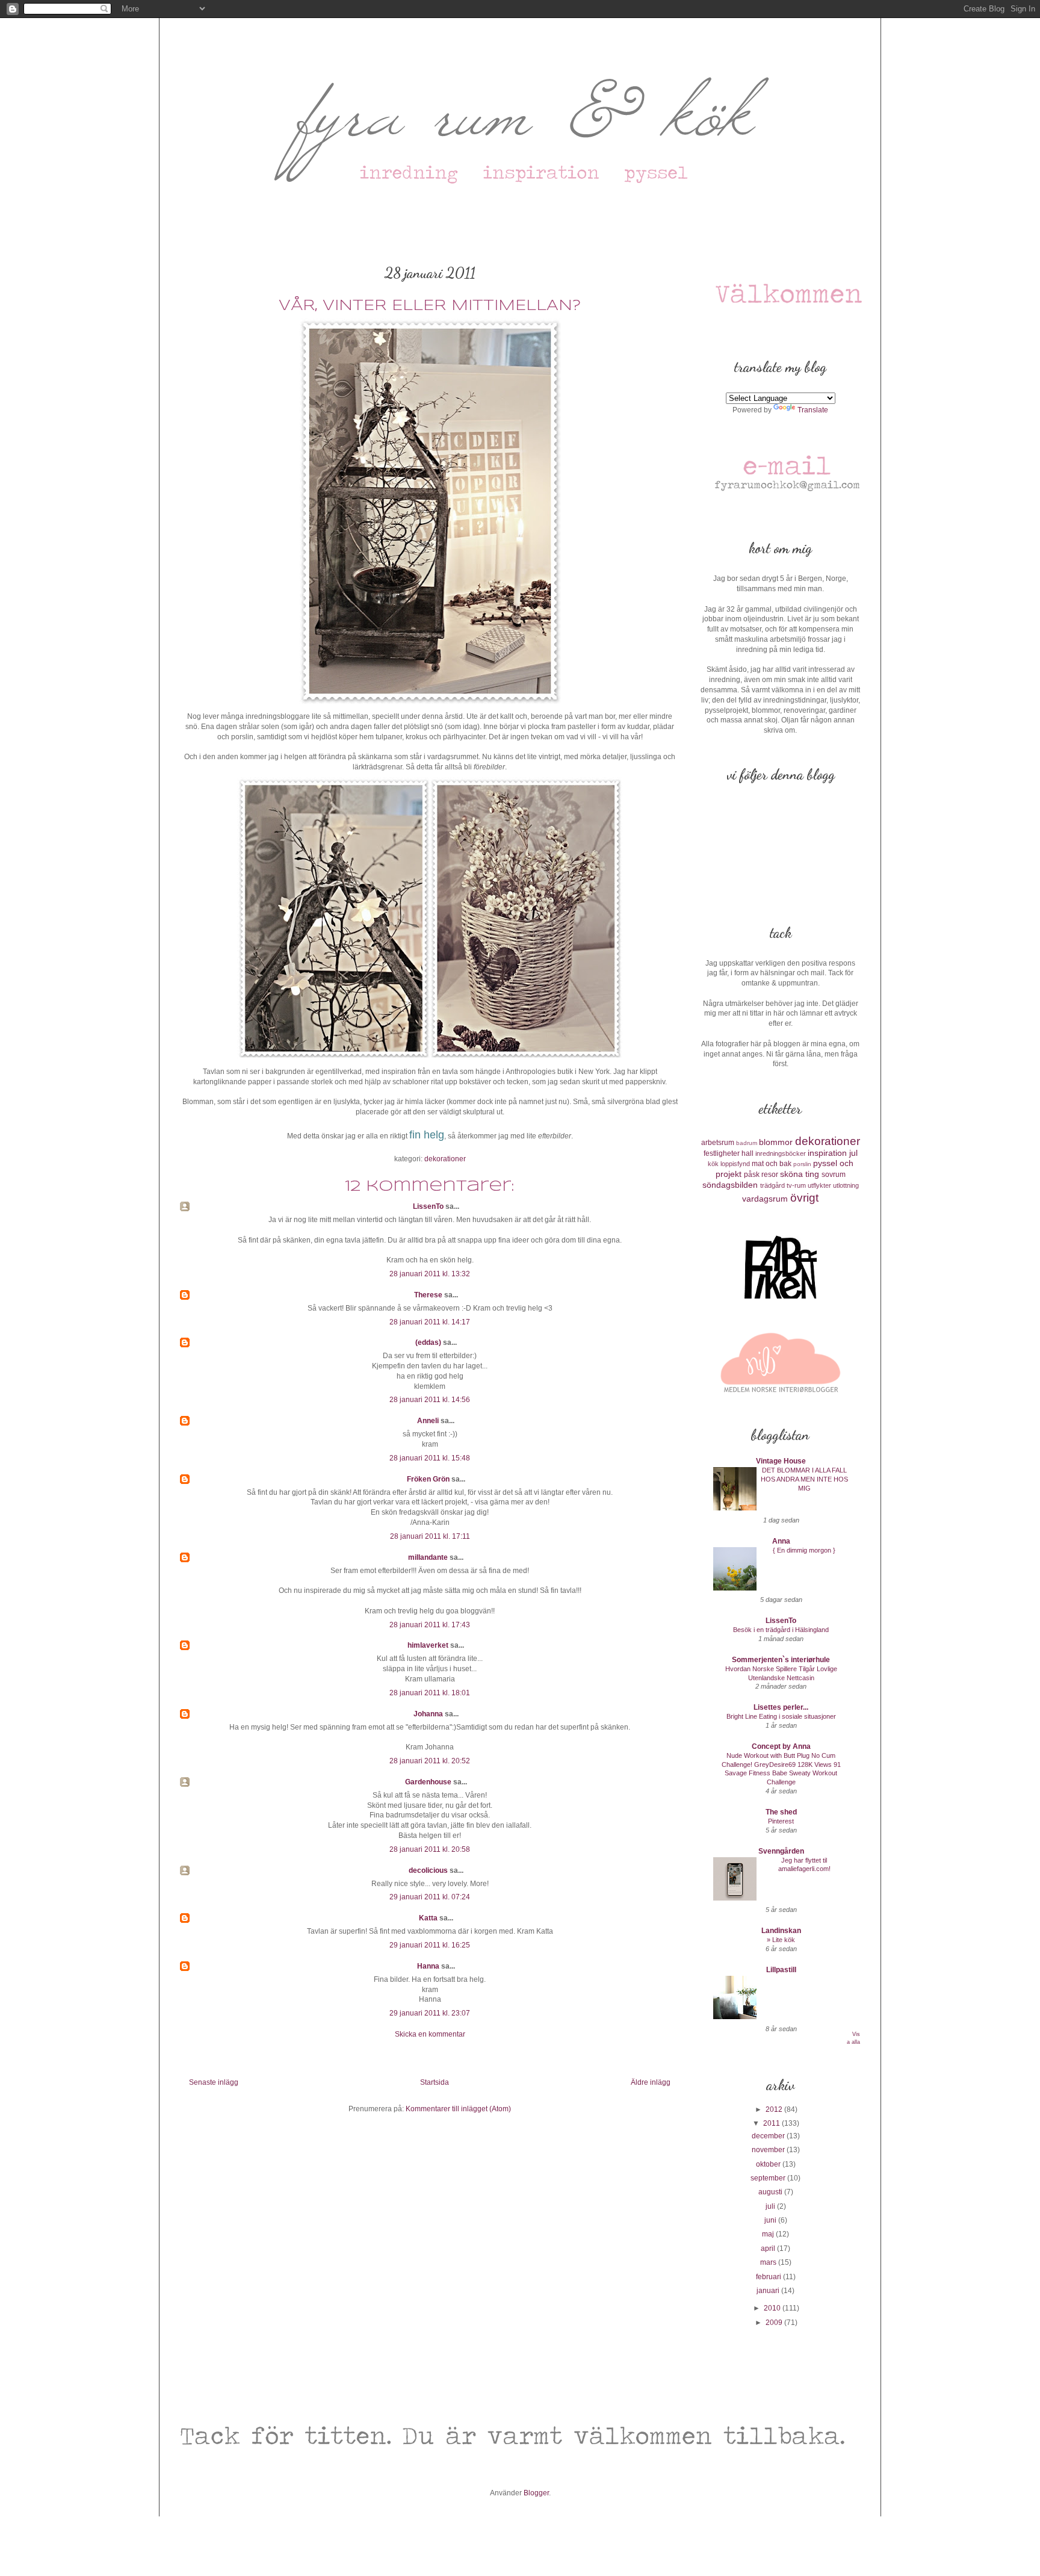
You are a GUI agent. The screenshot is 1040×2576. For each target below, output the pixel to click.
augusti (771, 2192)
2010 (773, 2308)
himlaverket (428, 1645)
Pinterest (781, 1821)
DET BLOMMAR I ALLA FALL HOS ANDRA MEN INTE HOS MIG (804, 1479)
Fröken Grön (428, 1479)
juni (771, 2220)
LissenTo (428, 1206)
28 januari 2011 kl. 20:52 (430, 1761)
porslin (802, 1164)
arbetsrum (718, 1143)
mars (769, 2262)
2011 (772, 2123)
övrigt (804, 1198)
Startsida (435, 2082)
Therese (428, 1295)
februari (769, 2277)
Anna (781, 1541)
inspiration (827, 1153)
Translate (813, 410)
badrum (747, 1143)
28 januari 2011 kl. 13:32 (430, 1274)
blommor (776, 1142)
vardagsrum (765, 1199)
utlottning (846, 1185)
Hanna (428, 1966)
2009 (775, 2323)
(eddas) (429, 1342)
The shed (781, 1812)
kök (713, 1164)
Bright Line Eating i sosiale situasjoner (781, 1716)
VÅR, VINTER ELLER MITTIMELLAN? (430, 306)
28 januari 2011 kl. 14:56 (430, 1400)
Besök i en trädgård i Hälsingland (781, 1630)
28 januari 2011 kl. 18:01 (430, 1693)
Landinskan (781, 1931)
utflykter (819, 1185)
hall (747, 1153)
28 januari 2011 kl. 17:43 (430, 1625)
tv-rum (796, 1185)
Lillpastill (781, 1970)
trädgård (772, 1185)
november (769, 2150)
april (769, 2249)
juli (771, 2206)
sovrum (834, 1175)
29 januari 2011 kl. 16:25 (430, 1945)
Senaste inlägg (214, 2082)
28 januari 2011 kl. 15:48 (430, 1458)
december (769, 2136)
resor (770, 1175)
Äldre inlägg (651, 2082)
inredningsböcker (781, 1153)
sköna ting (800, 1174)
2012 (775, 2109)
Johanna (428, 1714)
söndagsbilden (730, 1185)
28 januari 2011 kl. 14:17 (430, 1322)
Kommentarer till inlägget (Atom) (458, 2109)
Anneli (428, 1421)
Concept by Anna (781, 1746)
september (769, 2178)
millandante (428, 1557)
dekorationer (445, 1159)
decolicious (428, 1870)
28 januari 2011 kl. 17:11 (430, 1536)
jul (853, 1153)
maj (769, 2234)
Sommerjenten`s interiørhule (781, 1660)
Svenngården (781, 1851)
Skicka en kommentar (430, 2034)
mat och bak (772, 1164)
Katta (428, 1918)
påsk (752, 1175)
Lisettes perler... (781, 1707)
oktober (769, 2164)
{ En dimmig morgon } (804, 1550)
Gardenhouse (428, 1782)
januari (769, 2291)
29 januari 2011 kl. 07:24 (430, 1897)
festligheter (722, 1153)
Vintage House (781, 1461)
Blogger (536, 2493)
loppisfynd (735, 1164)
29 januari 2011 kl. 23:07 (430, 2013)
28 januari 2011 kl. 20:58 (430, 1849)
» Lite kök (781, 1940)
